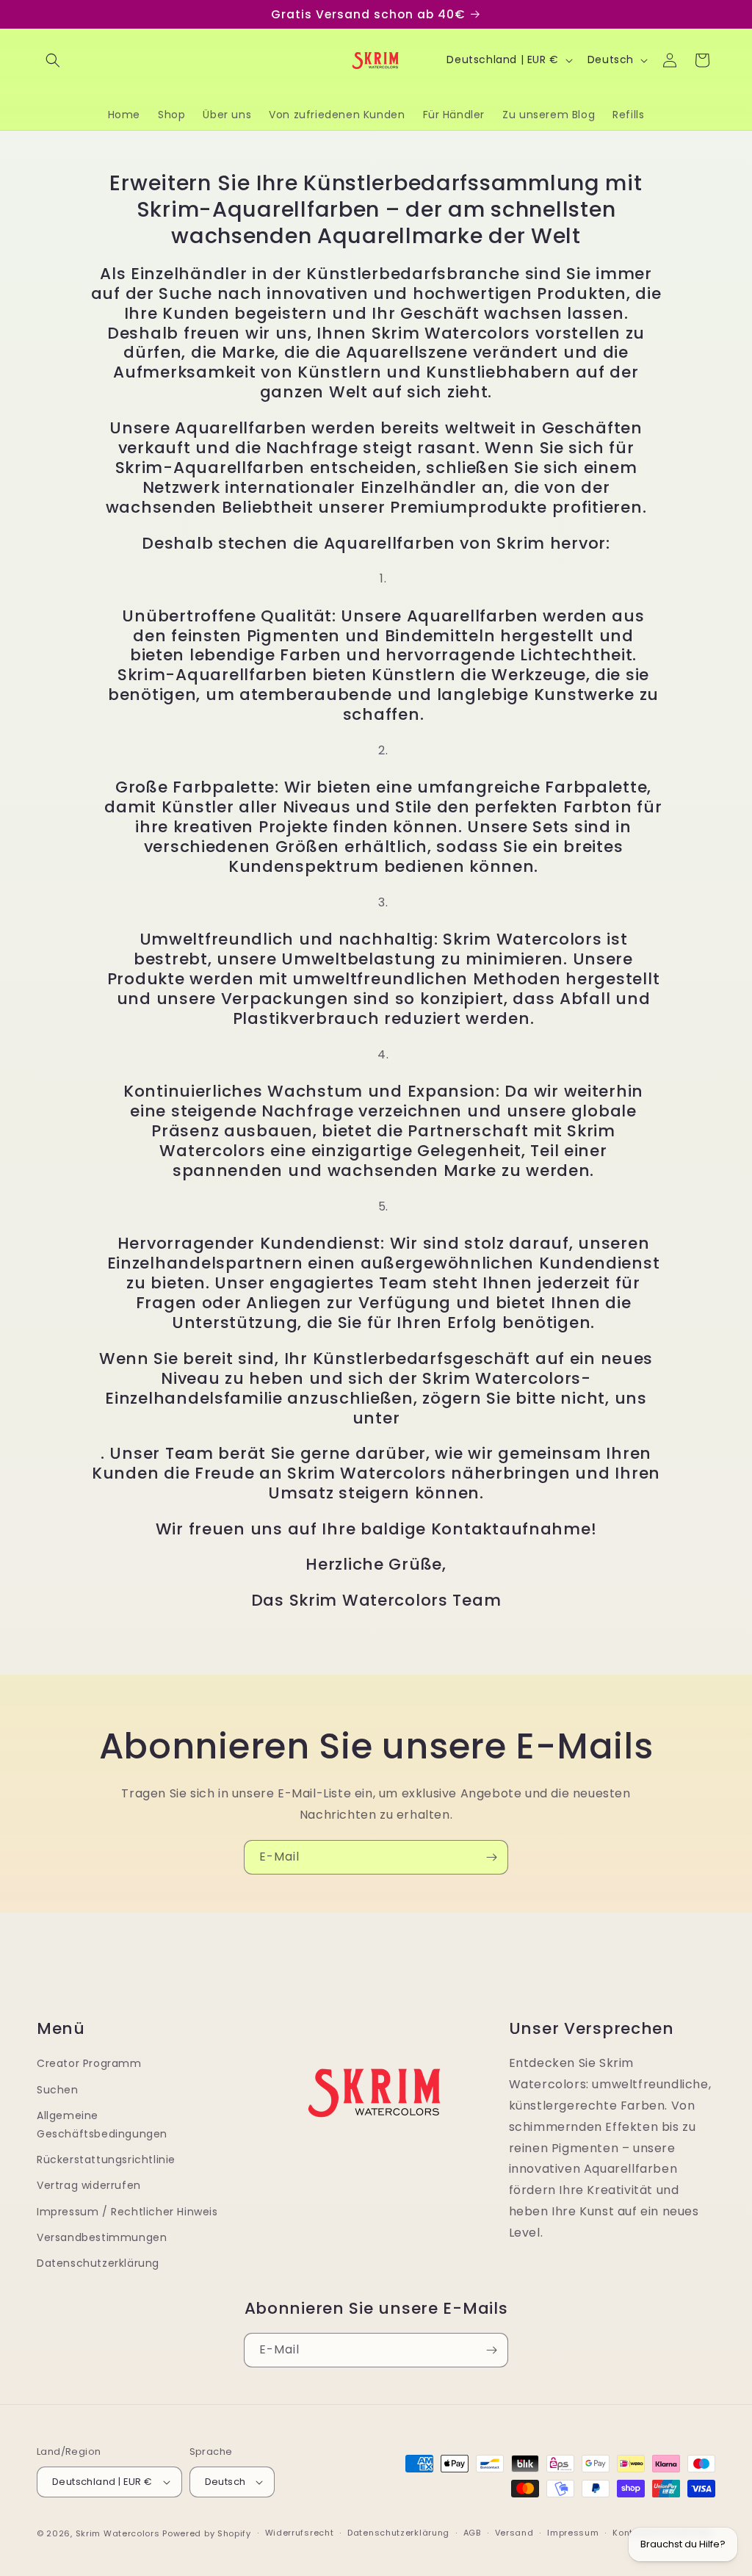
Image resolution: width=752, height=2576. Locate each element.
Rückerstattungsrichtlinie (106, 2160)
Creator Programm (89, 2063)
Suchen (58, 2090)
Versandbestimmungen (102, 2237)
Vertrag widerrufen (89, 2185)
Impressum (573, 2533)
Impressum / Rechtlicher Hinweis (127, 2212)
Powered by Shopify (207, 2533)
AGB (472, 2533)
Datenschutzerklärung (98, 2263)
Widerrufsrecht (300, 2533)
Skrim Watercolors (118, 2533)
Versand (514, 2533)
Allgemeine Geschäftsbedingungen (102, 2125)
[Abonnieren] (491, 1857)
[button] (53, 60)
